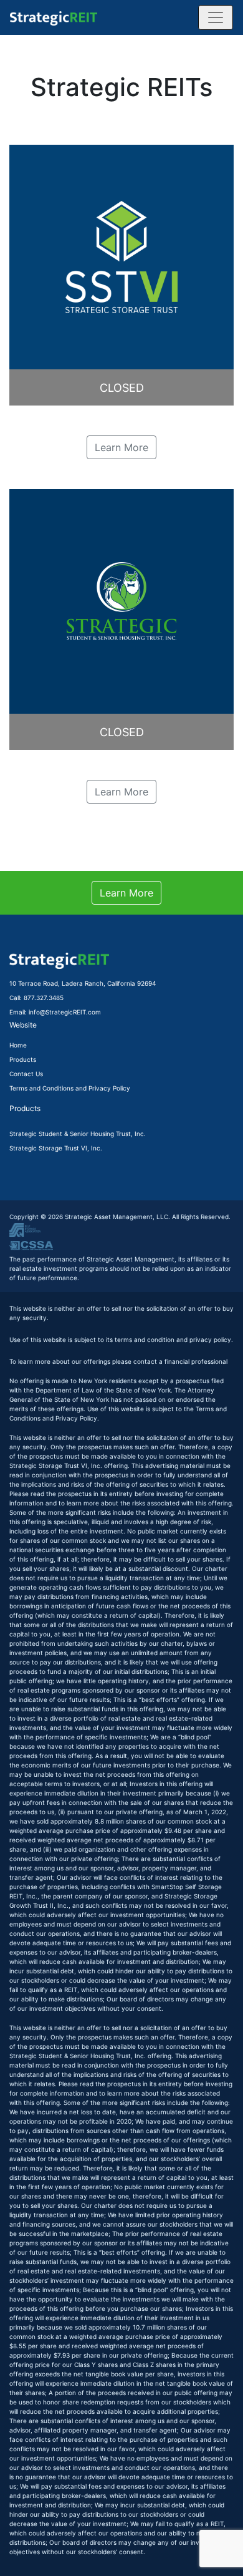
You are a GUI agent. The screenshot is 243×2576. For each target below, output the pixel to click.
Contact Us (26, 1074)
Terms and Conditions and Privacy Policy (70, 1088)
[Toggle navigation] (216, 17)
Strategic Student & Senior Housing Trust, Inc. (78, 1134)
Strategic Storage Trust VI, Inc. (56, 1148)
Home (18, 1045)
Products (23, 1059)
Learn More (121, 447)
